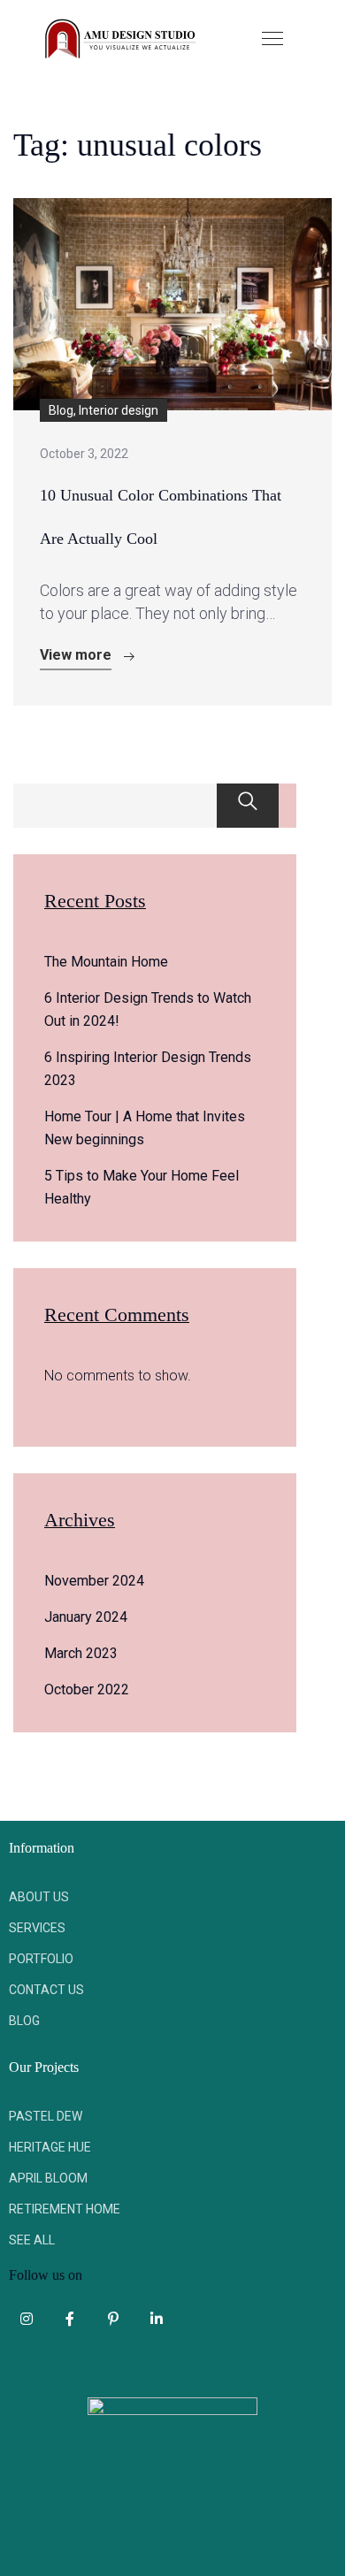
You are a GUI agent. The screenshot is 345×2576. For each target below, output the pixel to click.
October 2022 (87, 1689)
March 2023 (81, 1653)
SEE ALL (32, 2240)
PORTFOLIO (41, 1959)
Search (248, 806)
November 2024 (94, 1581)
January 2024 (86, 1617)
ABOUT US (39, 1897)
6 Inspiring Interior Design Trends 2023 (148, 1069)
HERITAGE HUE (50, 2147)
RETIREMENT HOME (65, 2209)
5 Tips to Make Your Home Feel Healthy (142, 1187)
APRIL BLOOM (48, 2178)
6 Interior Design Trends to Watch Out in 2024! (148, 1009)
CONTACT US (46, 1990)
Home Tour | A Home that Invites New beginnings (145, 1128)
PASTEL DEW (46, 2116)
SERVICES (37, 1928)
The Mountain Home (106, 962)
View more (76, 655)
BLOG (24, 2021)
